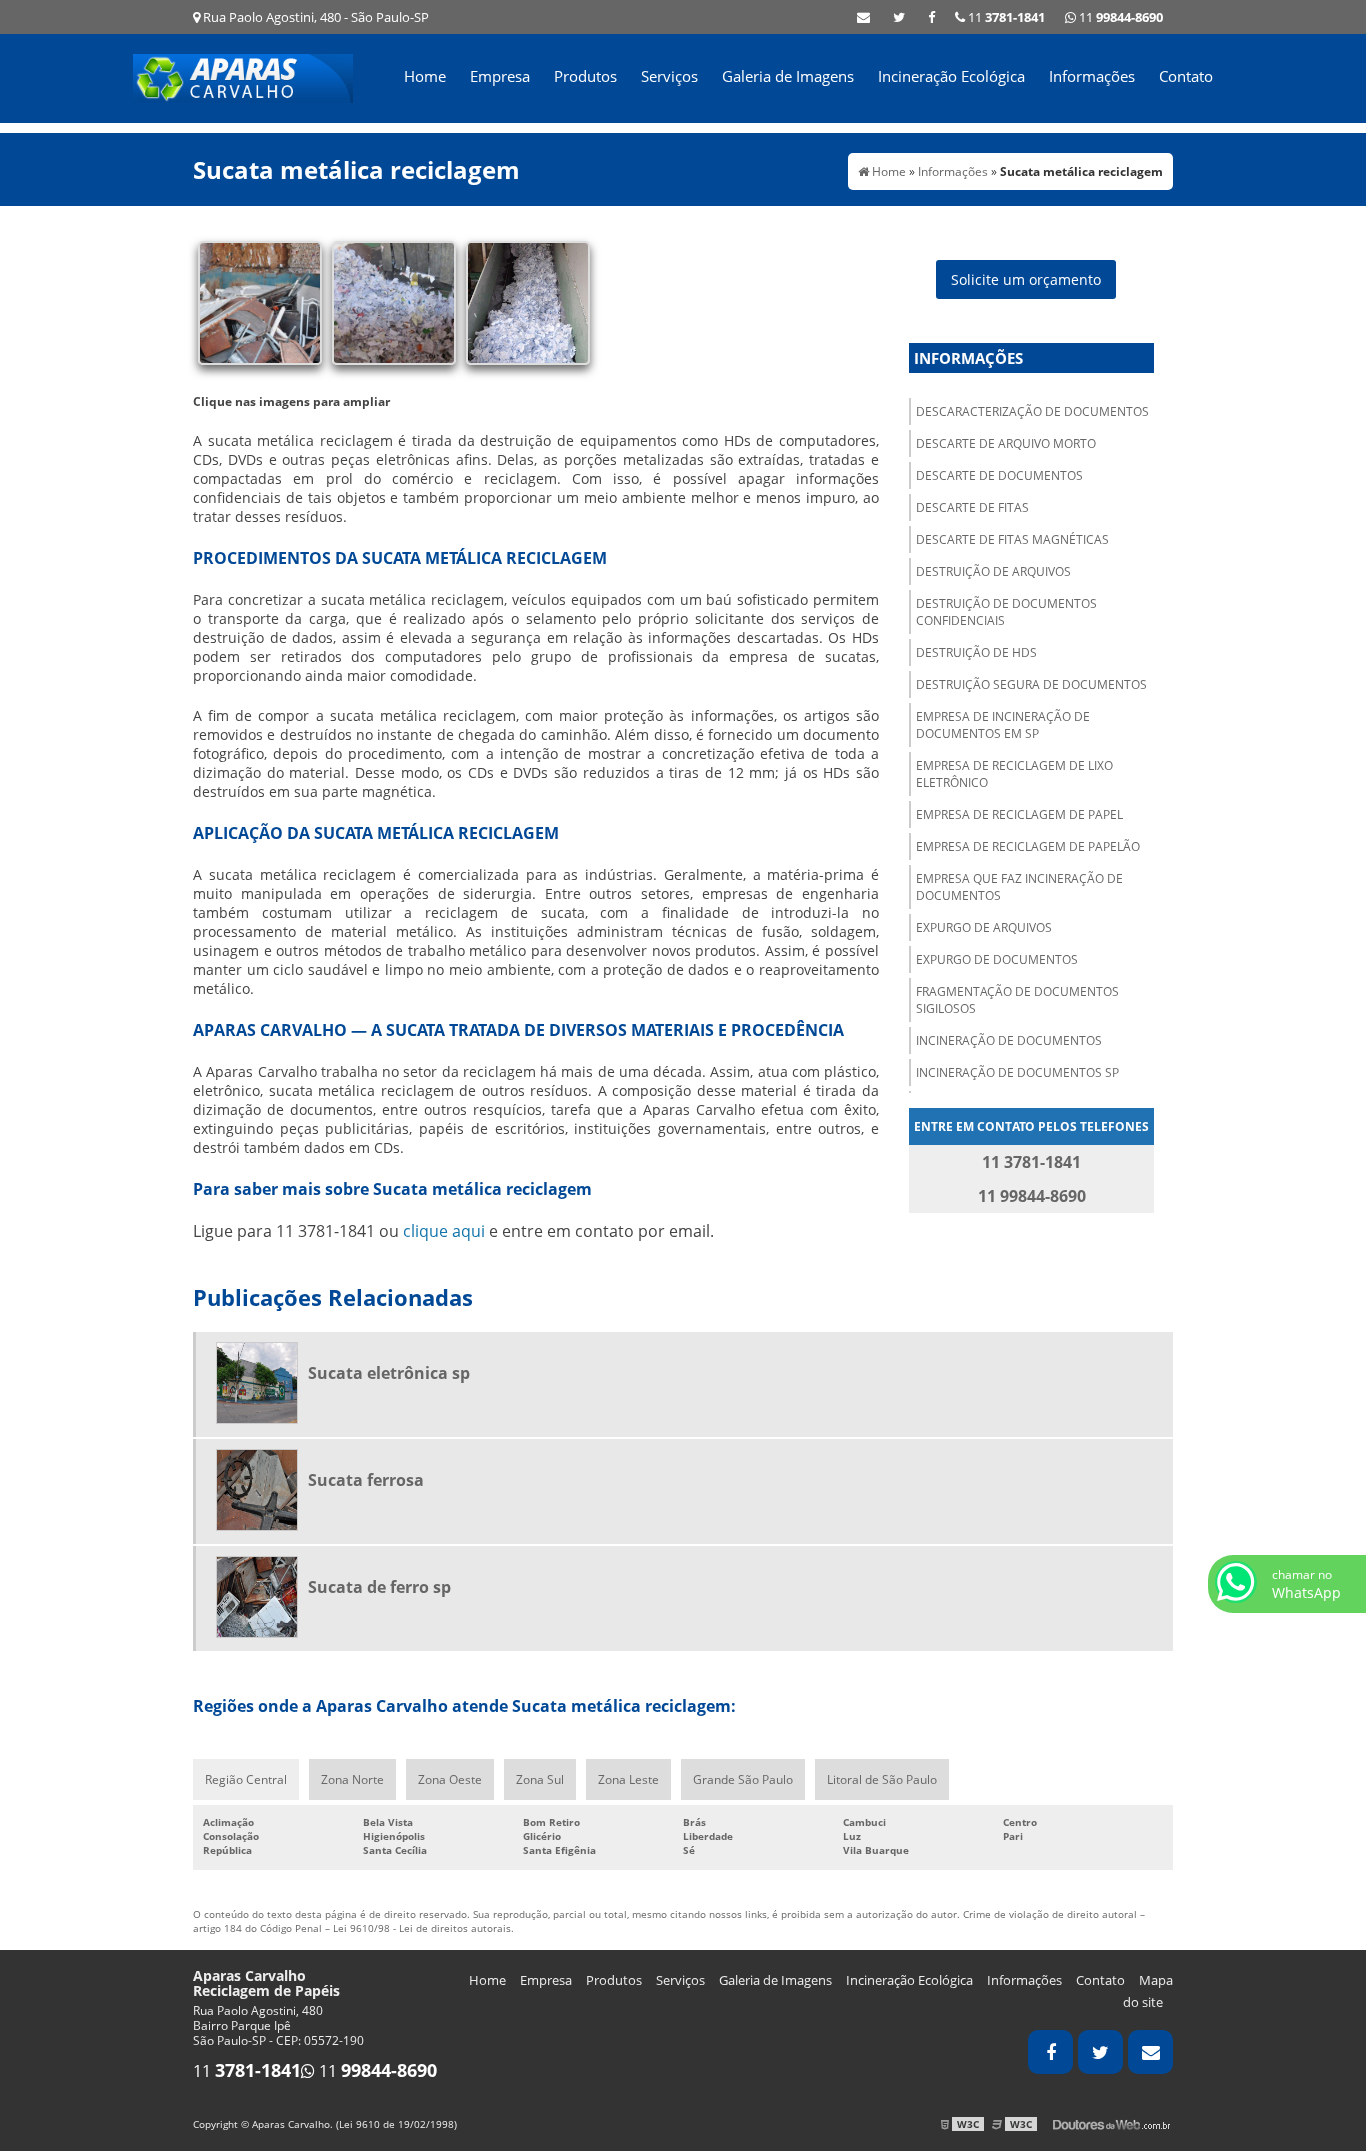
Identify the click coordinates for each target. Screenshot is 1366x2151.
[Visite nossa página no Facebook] (931, 17)
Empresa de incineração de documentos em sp (1003, 725)
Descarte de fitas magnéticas (1012, 539)
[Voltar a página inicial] (243, 77)
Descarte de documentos (999, 475)
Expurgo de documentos (997, 959)
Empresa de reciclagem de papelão (1028, 846)
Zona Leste (628, 1779)
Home (425, 76)
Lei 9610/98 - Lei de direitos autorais (422, 1928)
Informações (1092, 76)
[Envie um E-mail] (863, 17)
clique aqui (444, 1231)
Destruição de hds (976, 652)
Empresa (500, 76)
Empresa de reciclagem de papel (1019, 814)
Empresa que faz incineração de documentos (1019, 887)
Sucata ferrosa (366, 1480)
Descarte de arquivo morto (1006, 443)
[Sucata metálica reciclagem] (260, 301)
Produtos (585, 76)
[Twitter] (899, 17)
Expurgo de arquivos (984, 927)
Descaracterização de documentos (1032, 411)
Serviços (669, 76)
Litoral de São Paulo (882, 1779)
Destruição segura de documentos (1031, 684)
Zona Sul (540, 1779)
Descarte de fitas (972, 507)
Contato (1186, 76)
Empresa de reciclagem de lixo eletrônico (1014, 774)
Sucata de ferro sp (379, 1587)
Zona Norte (352, 1779)
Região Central (246, 1779)
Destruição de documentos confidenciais (1006, 612)
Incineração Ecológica (951, 76)
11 (1119, 17)
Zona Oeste (450, 1779)
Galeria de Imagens (788, 76)
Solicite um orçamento (1026, 279)
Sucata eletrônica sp (389, 1373)
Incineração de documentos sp (1017, 1072)
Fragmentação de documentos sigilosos (1017, 1000)
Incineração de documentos (1009, 1040)
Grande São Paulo (743, 1779)
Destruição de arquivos (993, 571)
